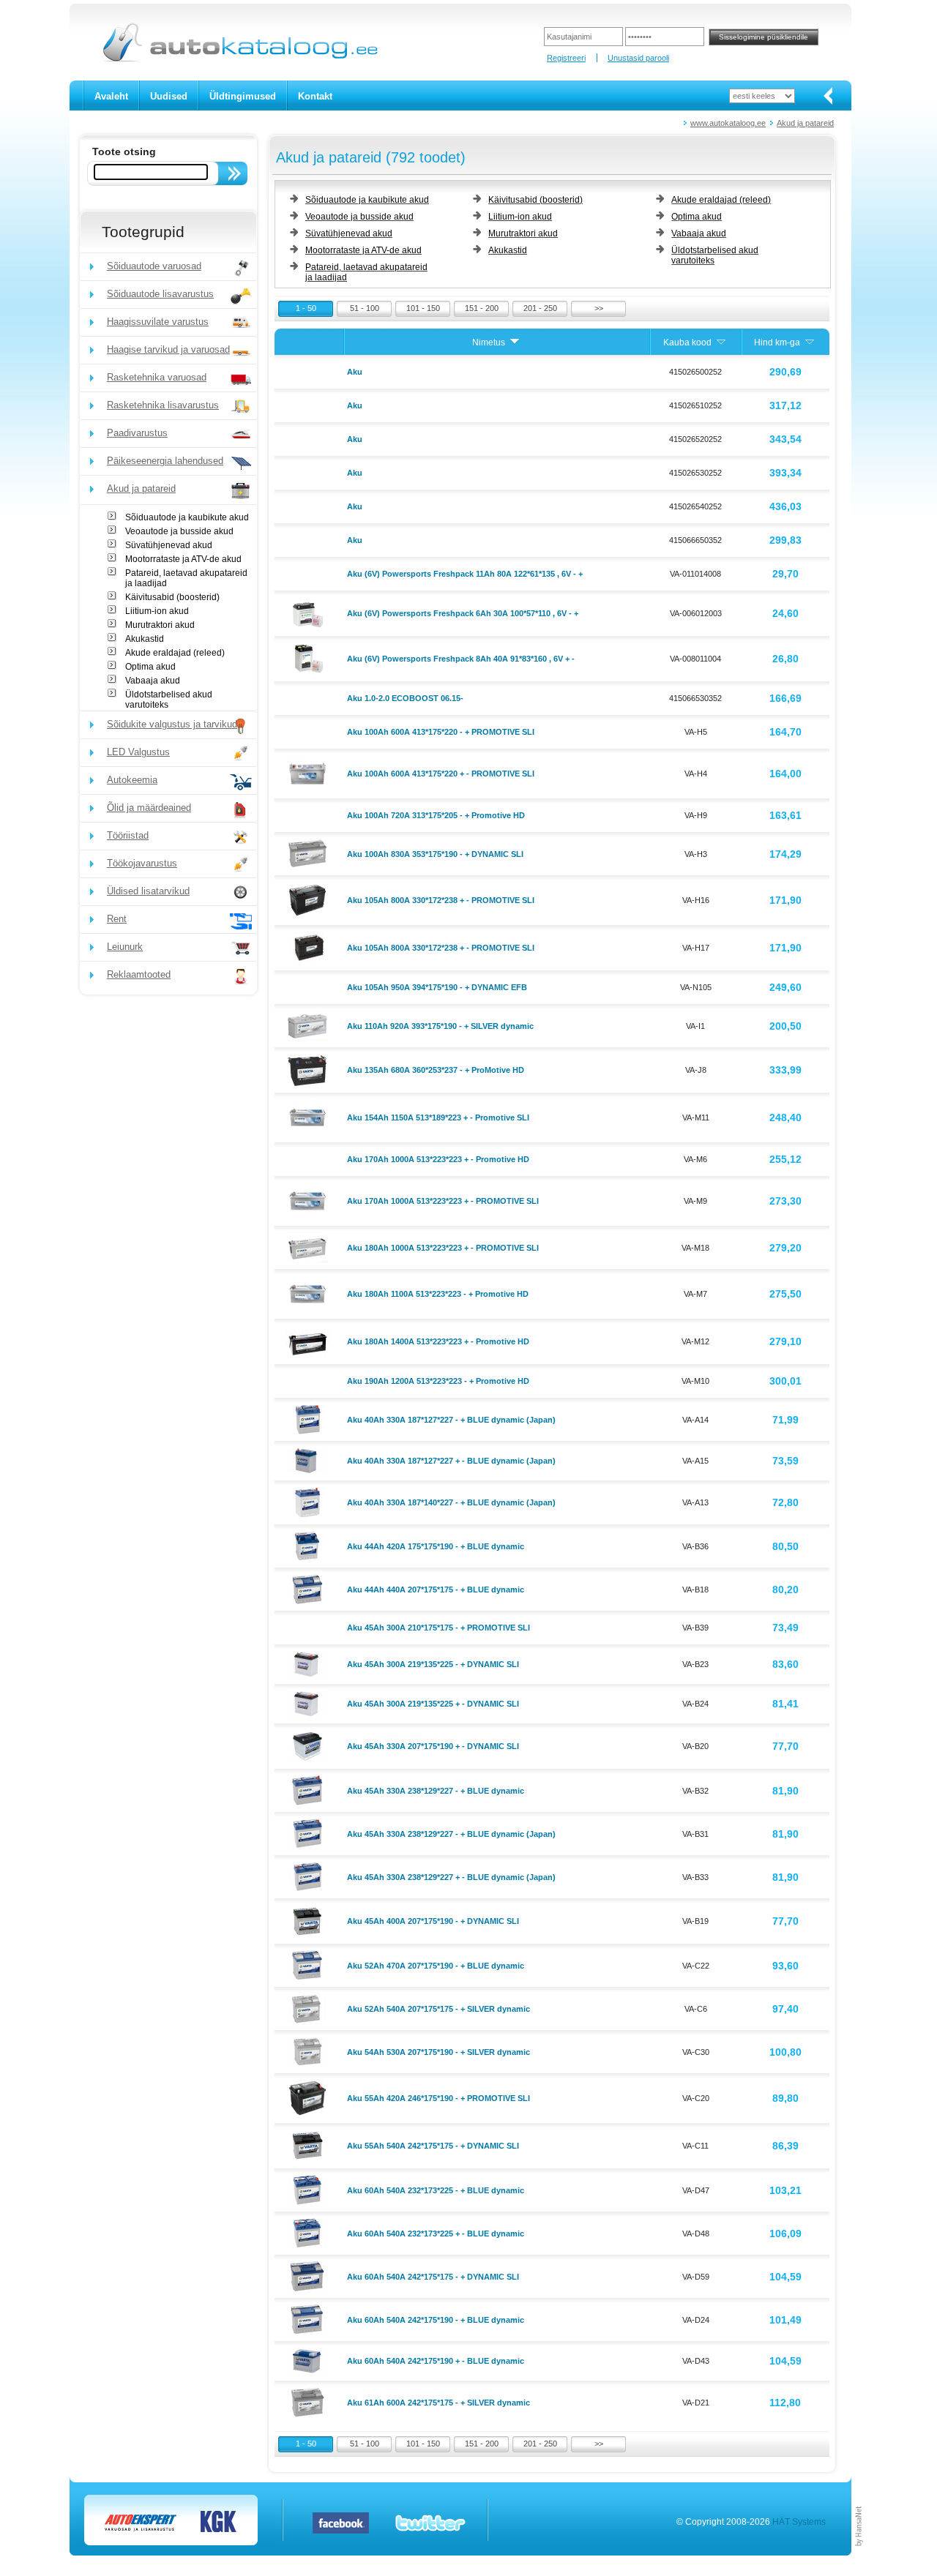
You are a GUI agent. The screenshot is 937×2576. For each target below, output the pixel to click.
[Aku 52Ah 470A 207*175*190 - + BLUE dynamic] (309, 1964)
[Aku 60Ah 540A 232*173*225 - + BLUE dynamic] (309, 2189)
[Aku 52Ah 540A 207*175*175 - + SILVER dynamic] (309, 2007)
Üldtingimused (243, 96)
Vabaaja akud (153, 681)
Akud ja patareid (805, 123)
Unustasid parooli (638, 58)
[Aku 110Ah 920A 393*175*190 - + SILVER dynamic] (309, 1025)
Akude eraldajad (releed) (175, 653)
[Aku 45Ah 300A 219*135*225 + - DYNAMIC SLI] (309, 1703)
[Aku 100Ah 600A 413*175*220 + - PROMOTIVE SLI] (309, 773)
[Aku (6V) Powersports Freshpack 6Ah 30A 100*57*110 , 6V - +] (309, 613)
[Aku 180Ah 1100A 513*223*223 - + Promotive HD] (309, 1293)
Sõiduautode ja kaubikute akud (187, 517)
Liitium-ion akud (157, 611)
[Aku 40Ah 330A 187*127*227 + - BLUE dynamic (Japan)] (309, 1460)
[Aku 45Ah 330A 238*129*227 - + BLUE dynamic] (309, 1789)
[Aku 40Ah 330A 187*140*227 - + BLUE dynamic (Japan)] (309, 1502)
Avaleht (111, 96)
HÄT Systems (799, 2522)
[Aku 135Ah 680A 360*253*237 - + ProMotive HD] (309, 1069)
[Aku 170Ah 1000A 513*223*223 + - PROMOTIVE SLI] (309, 1200)
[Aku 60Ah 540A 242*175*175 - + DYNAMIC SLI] (309, 2275)
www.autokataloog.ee (728, 123)
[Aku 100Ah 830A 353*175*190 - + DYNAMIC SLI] (309, 853)
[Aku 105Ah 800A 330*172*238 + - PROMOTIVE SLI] (309, 899)
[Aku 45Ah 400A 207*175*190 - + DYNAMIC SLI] (309, 1920)
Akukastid (145, 639)
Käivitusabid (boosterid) (172, 597)
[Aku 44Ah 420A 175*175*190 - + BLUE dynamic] (309, 1545)
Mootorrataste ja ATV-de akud (183, 559)
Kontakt (315, 96)
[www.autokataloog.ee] (239, 59)
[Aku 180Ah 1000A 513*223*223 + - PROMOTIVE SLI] (309, 1246)
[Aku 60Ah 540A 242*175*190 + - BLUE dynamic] (309, 2360)
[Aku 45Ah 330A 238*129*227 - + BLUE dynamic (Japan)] (309, 1832)
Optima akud (150, 667)
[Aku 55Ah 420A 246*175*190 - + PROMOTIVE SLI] (309, 2097)
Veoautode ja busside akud (179, 531)
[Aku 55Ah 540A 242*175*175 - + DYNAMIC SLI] (309, 2145)
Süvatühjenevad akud (169, 545)
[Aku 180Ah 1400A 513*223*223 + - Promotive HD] (309, 1341)
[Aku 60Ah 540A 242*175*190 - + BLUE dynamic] (309, 2318)
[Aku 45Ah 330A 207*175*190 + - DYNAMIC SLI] (309, 1745)
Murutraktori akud (160, 625)
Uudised (169, 96)
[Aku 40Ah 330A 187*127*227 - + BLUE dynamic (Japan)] (309, 1418)
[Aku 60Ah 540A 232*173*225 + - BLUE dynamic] (309, 2232)
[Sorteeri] (515, 342)
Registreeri (566, 58)
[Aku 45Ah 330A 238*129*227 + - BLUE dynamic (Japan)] (309, 1876)
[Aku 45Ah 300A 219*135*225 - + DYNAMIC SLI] (309, 1663)
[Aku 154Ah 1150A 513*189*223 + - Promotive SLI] (309, 1117)
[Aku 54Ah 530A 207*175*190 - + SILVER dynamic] (309, 2051)
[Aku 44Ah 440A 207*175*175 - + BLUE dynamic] (309, 1588)
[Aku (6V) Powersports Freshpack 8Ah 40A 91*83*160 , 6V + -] (309, 658)
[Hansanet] (859, 2553)
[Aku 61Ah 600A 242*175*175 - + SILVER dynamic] (309, 2401)
